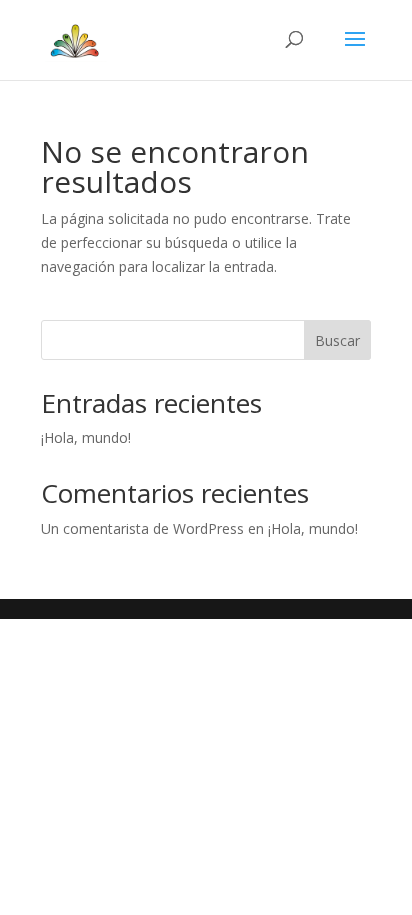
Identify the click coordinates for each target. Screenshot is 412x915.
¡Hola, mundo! (86, 437)
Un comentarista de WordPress (142, 528)
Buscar (337, 340)
